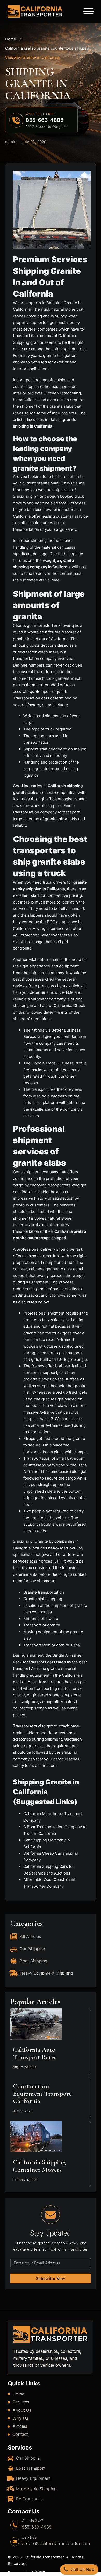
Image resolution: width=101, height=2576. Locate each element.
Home (11, 39)
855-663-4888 (37, 2527)
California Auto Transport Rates (35, 2053)
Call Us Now (83, 2569)
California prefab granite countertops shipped (47, 48)
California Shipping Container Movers (39, 2166)
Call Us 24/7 (32, 2521)
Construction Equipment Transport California (42, 2093)
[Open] (89, 11)
